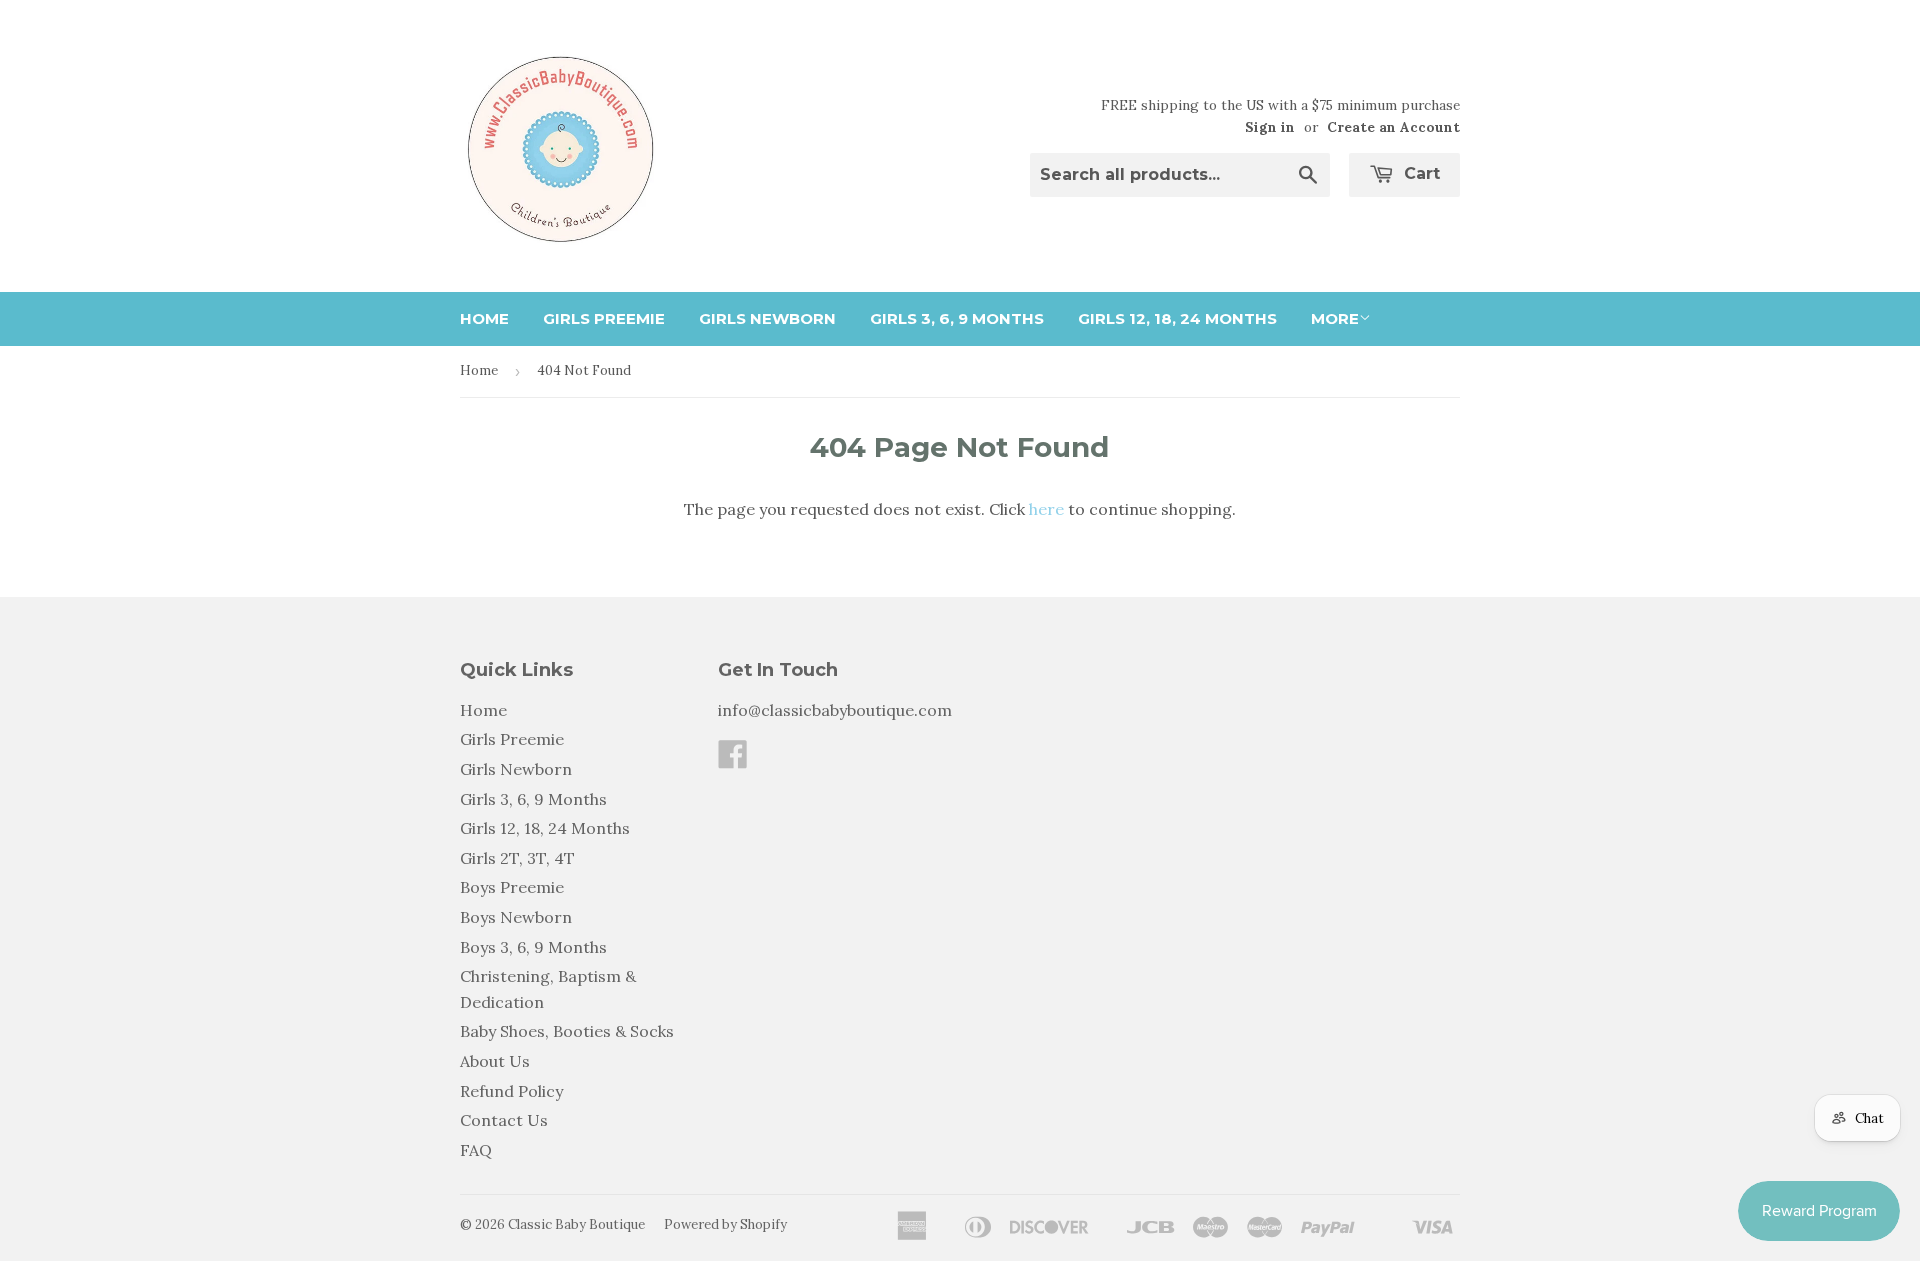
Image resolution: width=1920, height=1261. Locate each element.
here (1046, 509)
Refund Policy (511, 1091)
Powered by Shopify (725, 1224)
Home (484, 318)
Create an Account (1393, 127)
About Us (495, 1061)
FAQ (476, 1150)
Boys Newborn (516, 917)
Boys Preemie (512, 887)
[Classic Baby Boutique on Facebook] (733, 760)
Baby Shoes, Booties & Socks (567, 1031)
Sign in (1270, 127)
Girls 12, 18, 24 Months (1177, 318)
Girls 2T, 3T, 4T (517, 858)
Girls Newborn (767, 318)
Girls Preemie (604, 318)
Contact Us (504, 1120)
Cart (1419, 173)
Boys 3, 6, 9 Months (533, 947)
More (1335, 318)
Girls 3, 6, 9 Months (957, 318)
